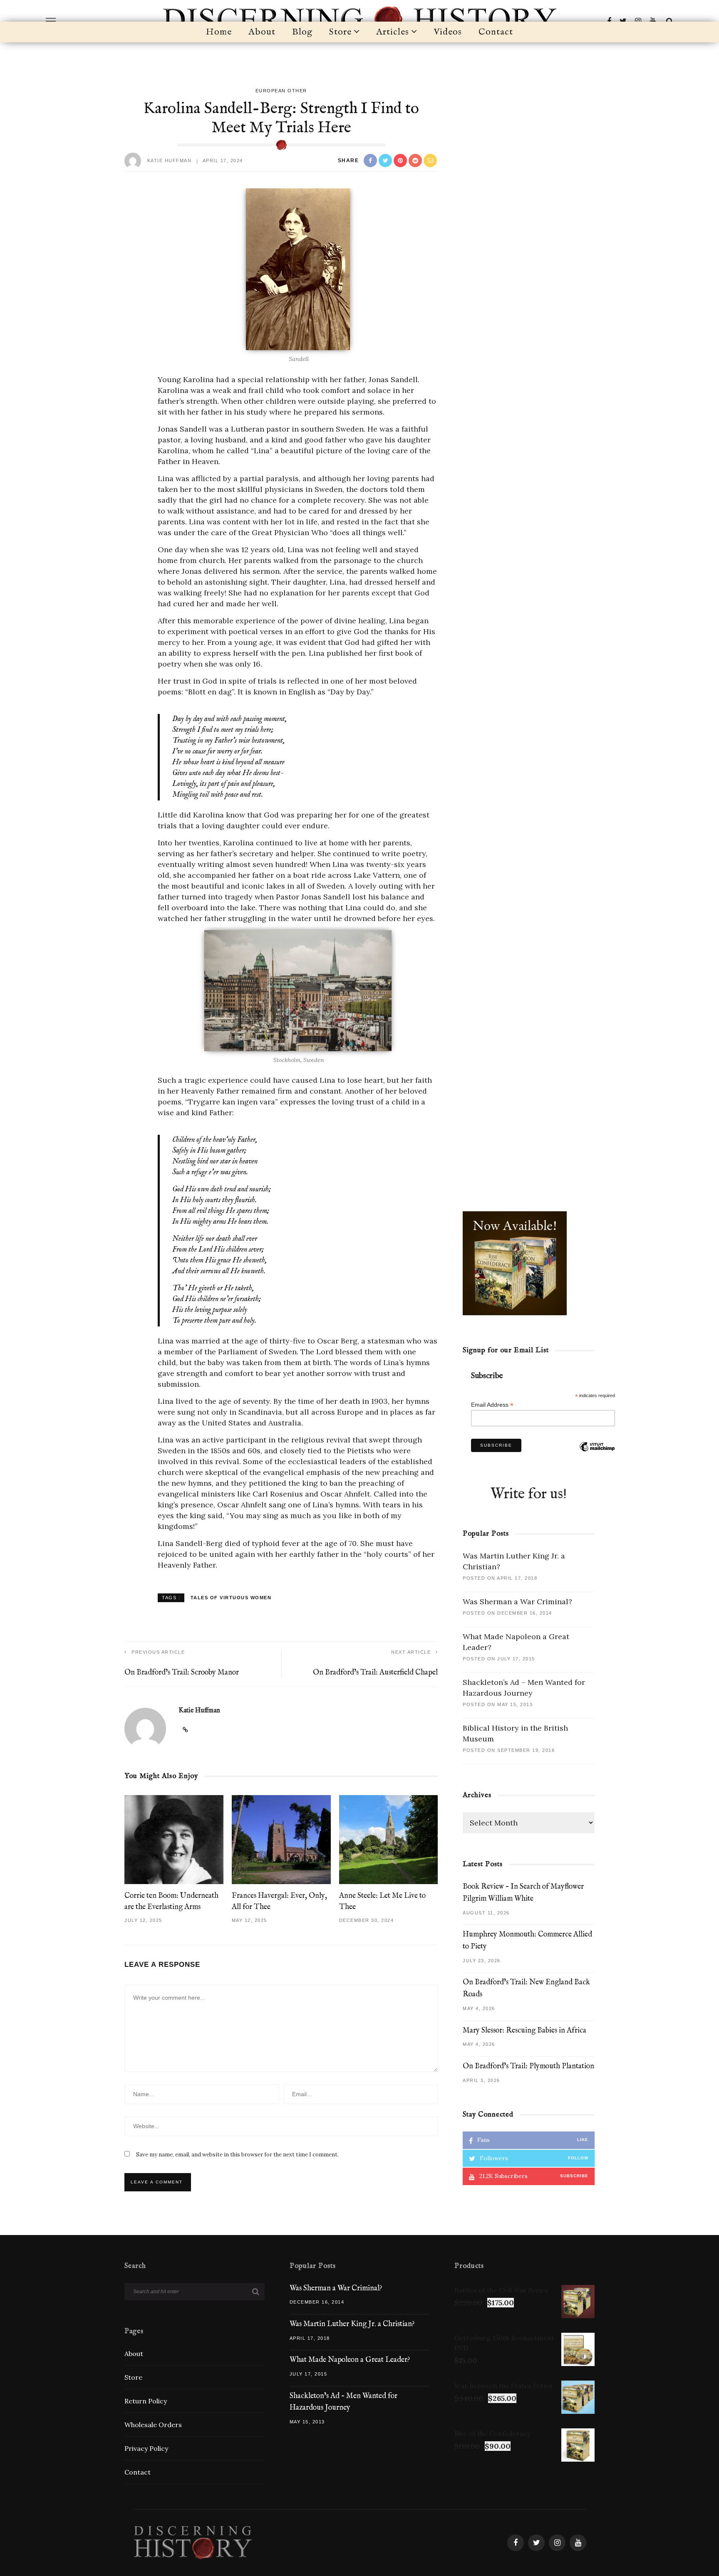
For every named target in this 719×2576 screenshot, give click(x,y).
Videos (448, 32)
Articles (393, 32)
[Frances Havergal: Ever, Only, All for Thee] (281, 1839)
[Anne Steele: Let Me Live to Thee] (389, 1839)
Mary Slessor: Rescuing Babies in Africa (524, 2031)
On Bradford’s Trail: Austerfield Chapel (375, 1673)
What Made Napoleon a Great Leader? (350, 2360)
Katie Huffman (170, 161)
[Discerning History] (192, 2542)
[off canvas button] (51, 21)
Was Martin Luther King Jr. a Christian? (352, 2324)
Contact (496, 32)
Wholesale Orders (153, 2425)
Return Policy (146, 2401)
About (262, 32)
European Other (281, 91)
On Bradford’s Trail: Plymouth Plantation (528, 2066)
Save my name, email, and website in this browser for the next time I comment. (237, 2155)
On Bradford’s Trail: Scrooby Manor (182, 1673)
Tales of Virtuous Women (231, 1597)
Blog (302, 32)
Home (219, 32)
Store (340, 32)
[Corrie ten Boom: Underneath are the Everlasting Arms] (174, 1839)
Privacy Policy (146, 2448)
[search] (670, 21)
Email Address (492, 1405)
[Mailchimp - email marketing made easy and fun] (597, 1457)
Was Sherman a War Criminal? (517, 1602)
